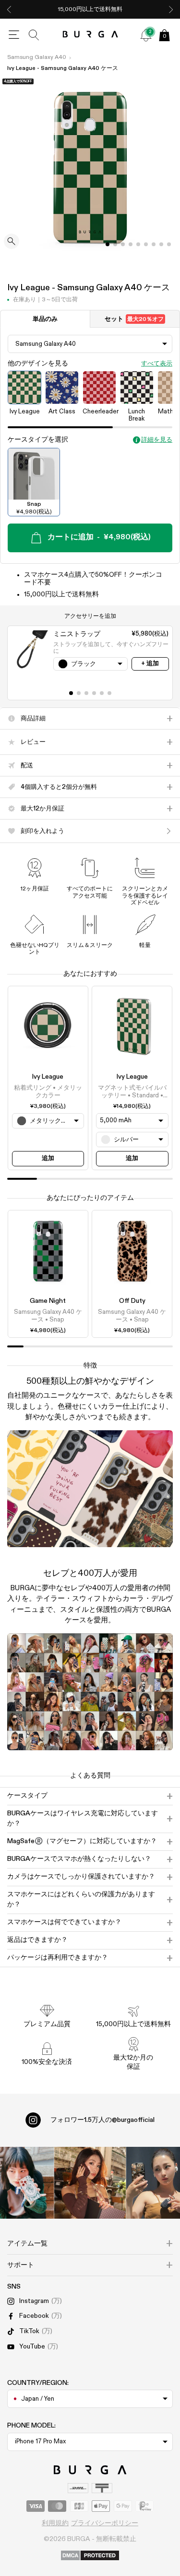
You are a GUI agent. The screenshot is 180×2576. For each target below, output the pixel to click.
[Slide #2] (123, 244)
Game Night (48, 1301)
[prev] (9, 9)
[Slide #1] (115, 244)
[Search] (34, 35)
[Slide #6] (154, 244)
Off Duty (132, 1301)
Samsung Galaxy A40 (37, 57)
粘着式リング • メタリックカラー (48, 1092)
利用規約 (55, 2523)
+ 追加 (150, 664)
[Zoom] (12, 242)
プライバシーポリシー (105, 2523)
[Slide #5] (146, 244)
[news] (146, 35)
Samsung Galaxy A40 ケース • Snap (48, 1316)
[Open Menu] (14, 35)
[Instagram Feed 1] (90, 2183)
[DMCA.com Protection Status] (90, 2556)
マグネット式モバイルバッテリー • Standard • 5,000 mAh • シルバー (132, 1093)
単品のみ (45, 319)
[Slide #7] (161, 244)
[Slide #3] (131, 244)
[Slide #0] (108, 244)
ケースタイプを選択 (38, 440)
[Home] (90, 35)
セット (134, 319)
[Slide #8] (169, 244)
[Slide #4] (138, 244)
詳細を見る (157, 440)
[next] (171, 9)
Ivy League (48, 1077)
